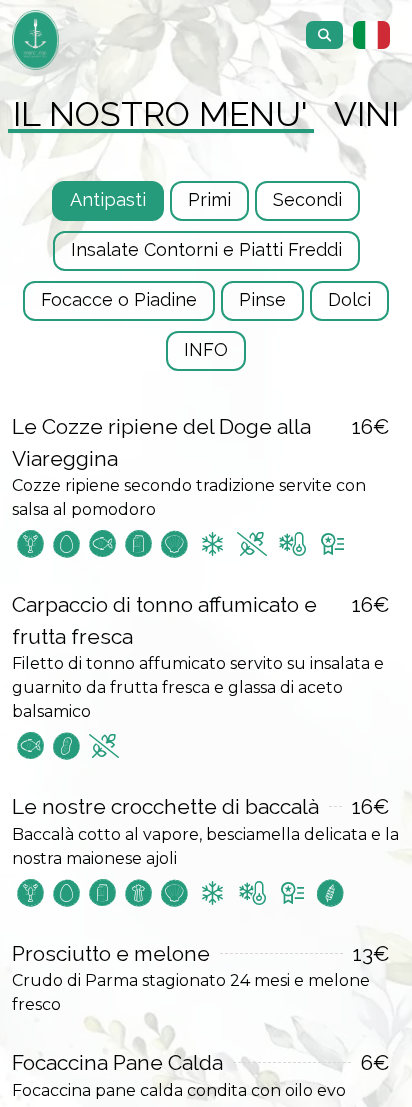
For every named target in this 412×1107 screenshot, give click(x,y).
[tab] (160, 115)
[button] (373, 36)
